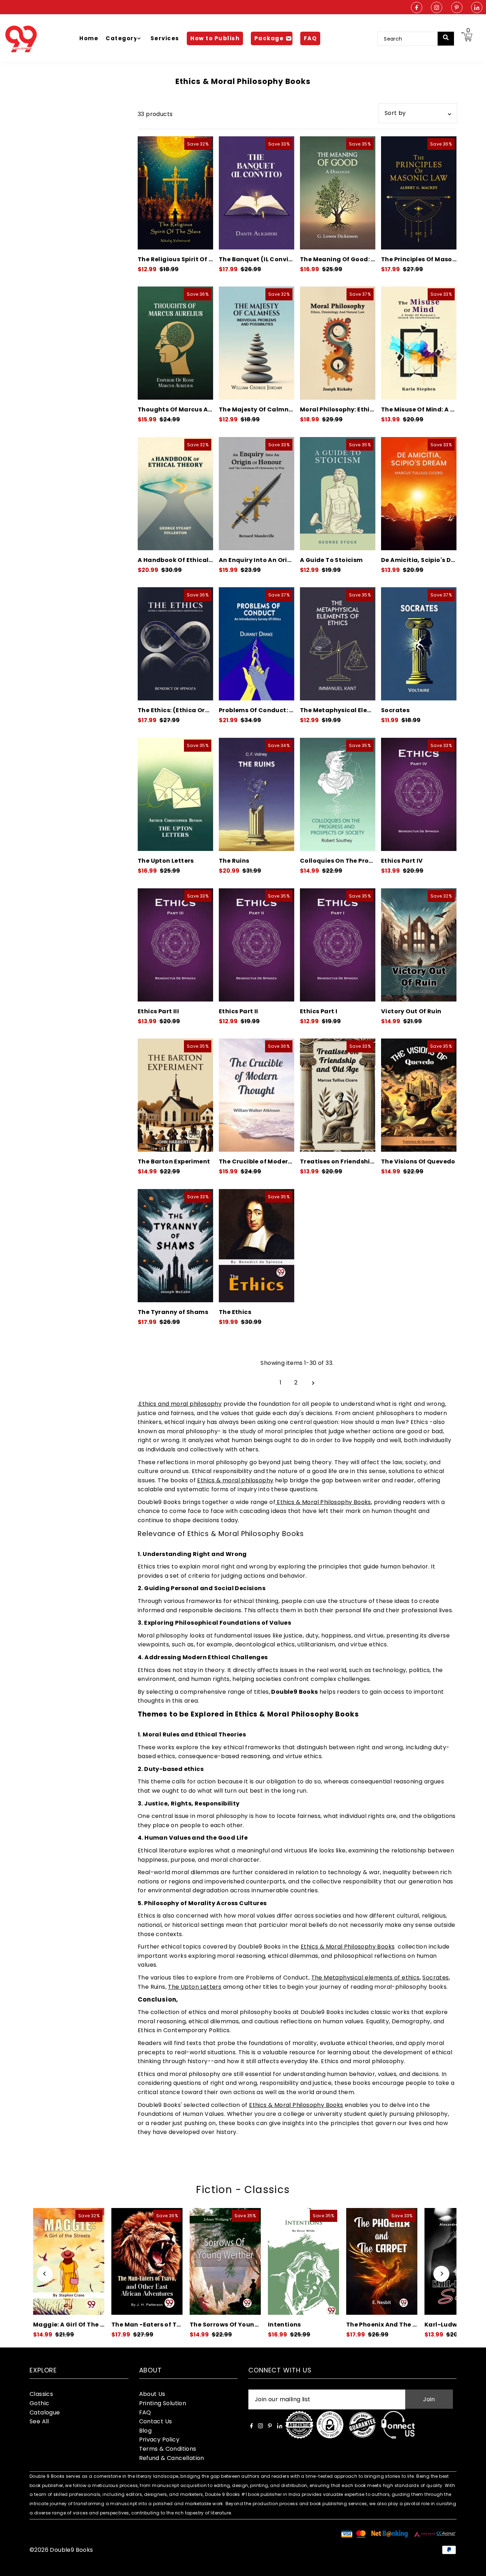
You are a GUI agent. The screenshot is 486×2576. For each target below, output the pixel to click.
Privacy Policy (159, 2440)
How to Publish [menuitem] (215, 38)
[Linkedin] (477, 8)
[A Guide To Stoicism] (338, 494)
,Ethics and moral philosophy (180, 1404)
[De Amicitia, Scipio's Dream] (419, 494)
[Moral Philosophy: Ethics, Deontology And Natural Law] (338, 343)
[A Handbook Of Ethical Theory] (175, 494)
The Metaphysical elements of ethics (366, 1978)
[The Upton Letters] (175, 794)
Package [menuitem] (269, 38)
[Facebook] (417, 8)
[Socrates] (419, 644)
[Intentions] (225, 2261)
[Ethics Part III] (175, 945)
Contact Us (156, 2421)
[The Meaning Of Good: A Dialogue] (338, 193)
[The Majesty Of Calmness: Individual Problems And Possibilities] (257, 343)
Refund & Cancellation (172, 2458)
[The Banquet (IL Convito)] (257, 193)
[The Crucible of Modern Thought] (257, 1095)
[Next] (441, 2274)
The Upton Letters (195, 1987)
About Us (152, 2394)
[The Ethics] (257, 1246)
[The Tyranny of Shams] (175, 1246)
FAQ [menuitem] (310, 38)
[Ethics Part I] (338, 945)
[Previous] (45, 2274)
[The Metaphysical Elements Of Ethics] (338, 644)
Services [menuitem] (165, 38)
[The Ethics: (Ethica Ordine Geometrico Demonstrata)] (175, 644)
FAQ (145, 2412)
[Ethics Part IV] (419, 794)
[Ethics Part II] (257, 945)
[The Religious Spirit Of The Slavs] (175, 193)
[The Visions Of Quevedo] (419, 1095)
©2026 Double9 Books (61, 2550)
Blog (146, 2431)
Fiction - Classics (243, 2190)
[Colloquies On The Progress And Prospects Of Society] (338, 794)
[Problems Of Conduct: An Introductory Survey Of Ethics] (257, 644)
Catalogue (45, 2412)
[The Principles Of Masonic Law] (419, 193)
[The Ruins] (257, 794)
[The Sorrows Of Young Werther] (147, 2261)
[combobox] (412, 39)
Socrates (435, 1978)
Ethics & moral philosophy (235, 1480)
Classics (41, 2394)
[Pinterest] (457, 8)
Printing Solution (163, 2403)
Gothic (39, 2403)
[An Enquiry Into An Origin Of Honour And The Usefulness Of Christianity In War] (257, 494)
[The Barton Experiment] (175, 1095)
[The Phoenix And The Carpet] (303, 2261)
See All (39, 2421)
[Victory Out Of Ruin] (419, 945)
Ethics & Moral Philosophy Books (323, 1502)
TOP (474, 2567)
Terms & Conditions (168, 2449)
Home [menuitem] (89, 38)
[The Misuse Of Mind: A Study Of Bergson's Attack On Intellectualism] (419, 343)
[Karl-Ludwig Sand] (382, 2261)
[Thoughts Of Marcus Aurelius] (175, 343)
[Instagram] (437, 8)
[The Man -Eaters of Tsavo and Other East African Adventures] (69, 2261)
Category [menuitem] (121, 38)
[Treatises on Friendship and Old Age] (338, 1095)
